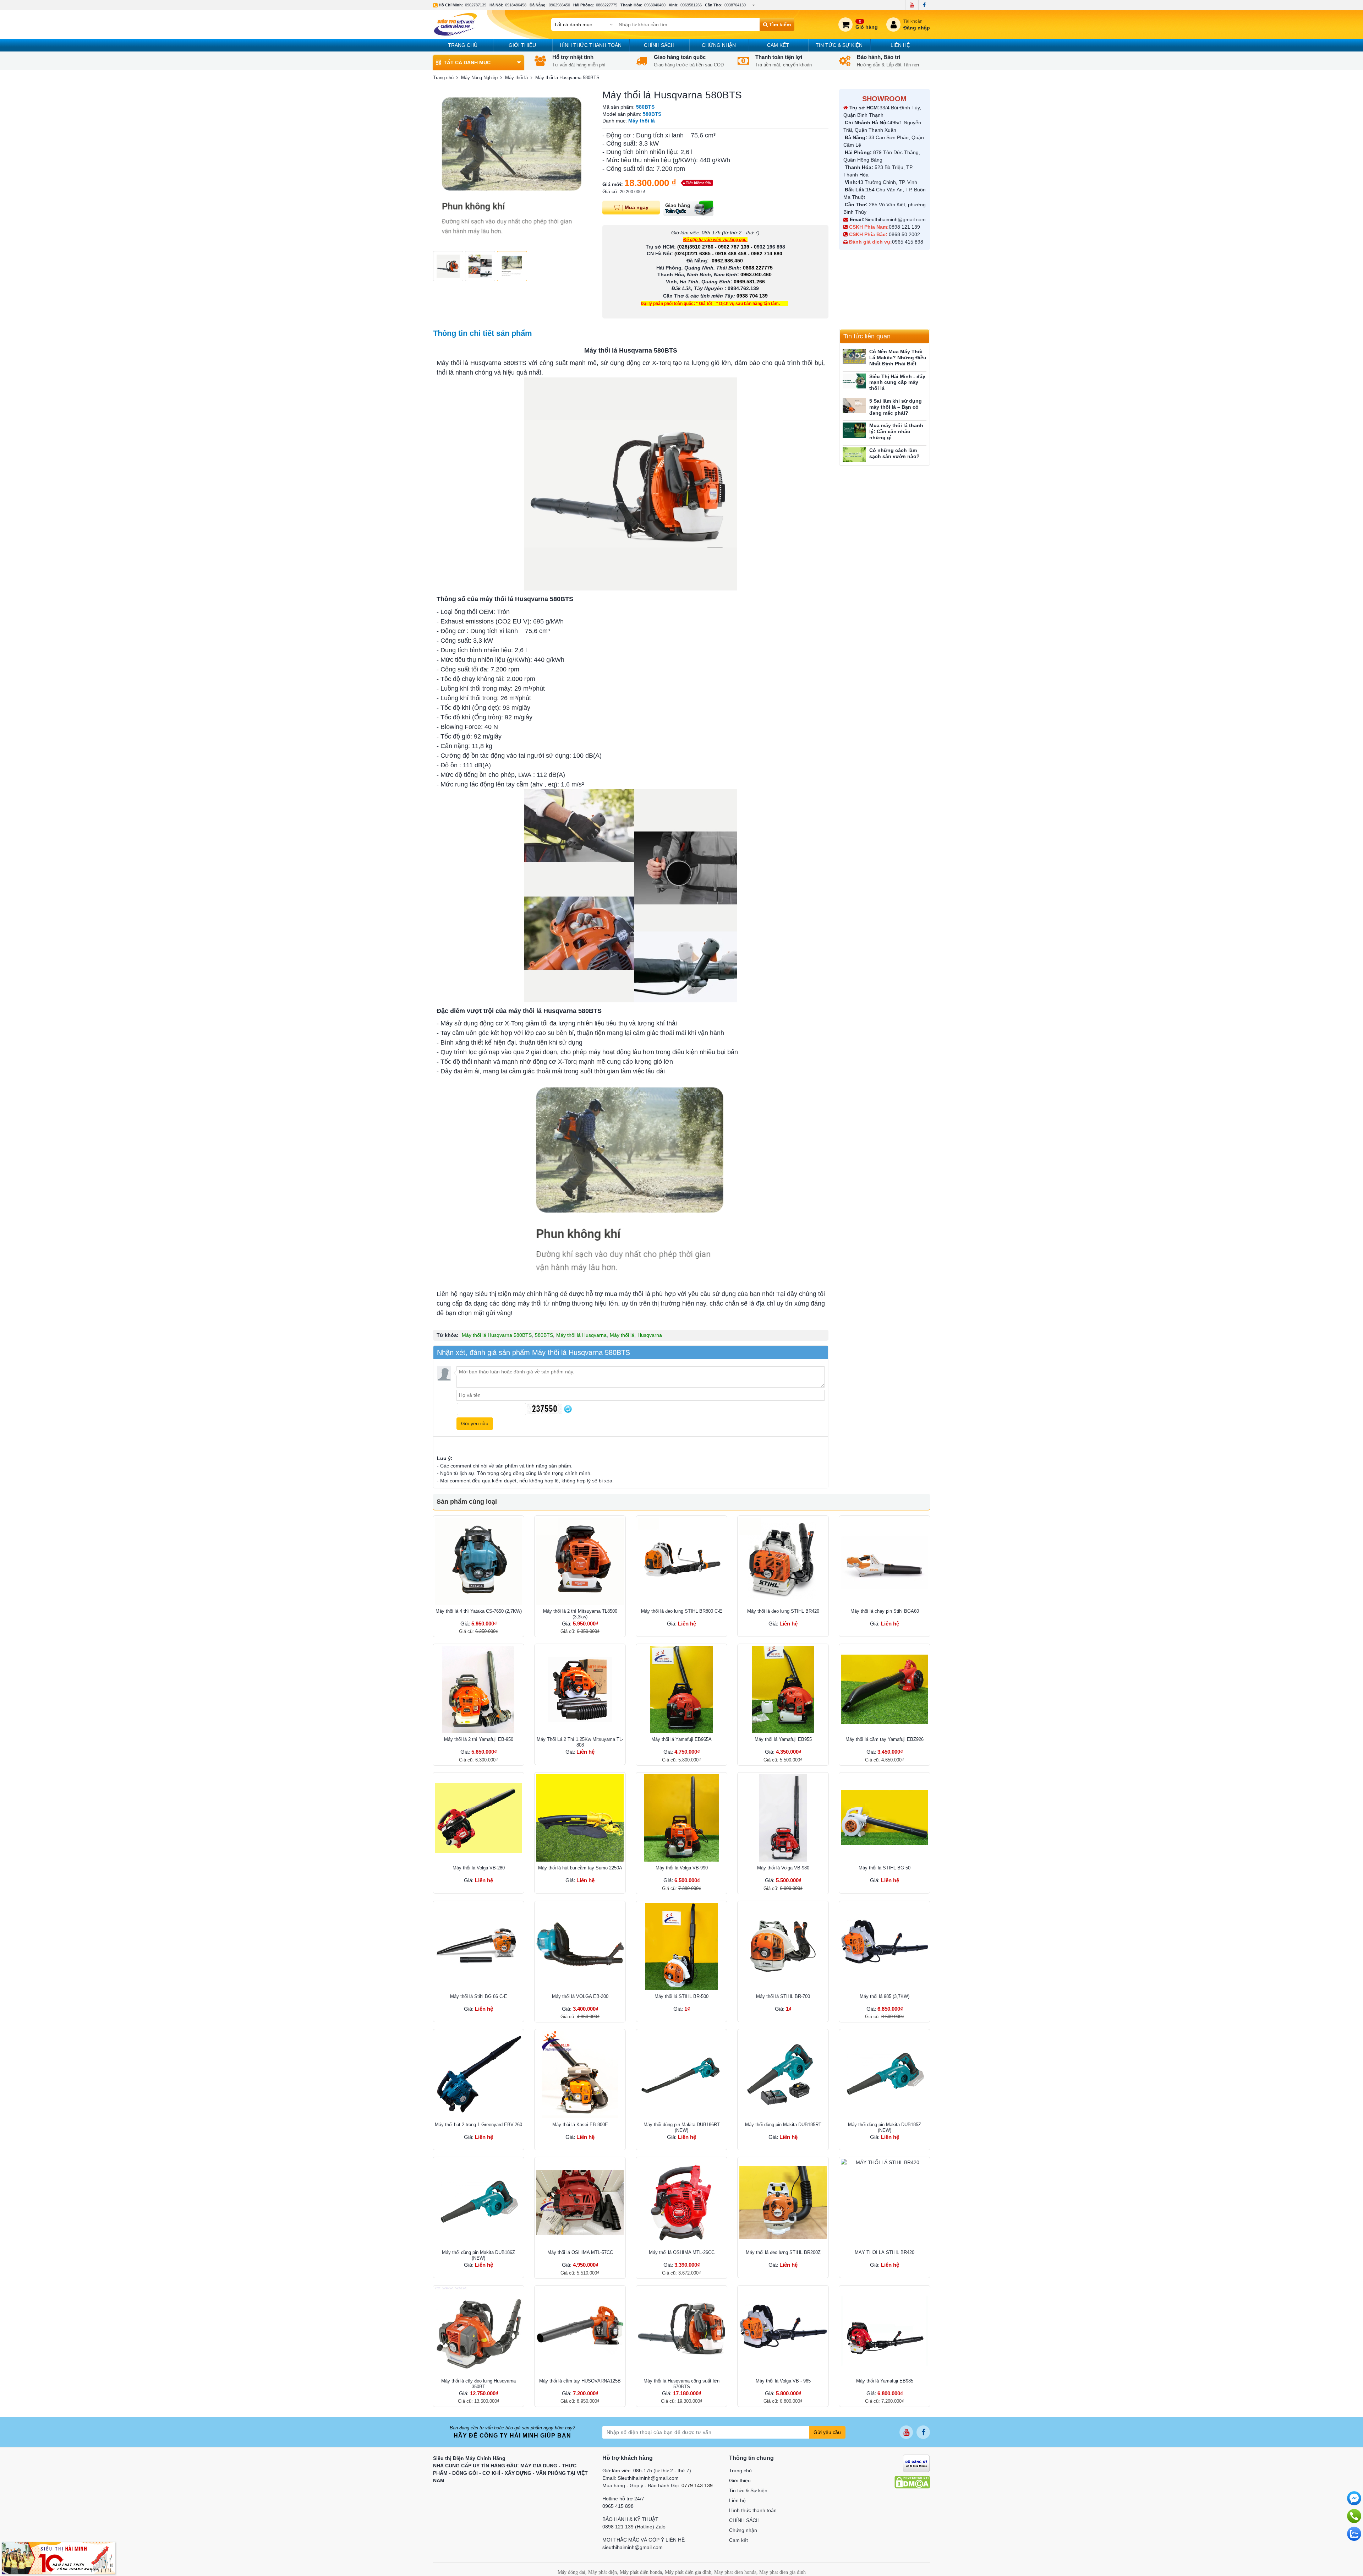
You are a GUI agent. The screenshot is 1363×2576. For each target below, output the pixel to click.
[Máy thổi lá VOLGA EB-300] (580, 1946)
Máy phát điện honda (641, 2572)
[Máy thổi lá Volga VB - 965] (783, 2331)
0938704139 (735, 5)
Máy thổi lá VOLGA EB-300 (580, 1996)
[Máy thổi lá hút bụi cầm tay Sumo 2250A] (580, 1818)
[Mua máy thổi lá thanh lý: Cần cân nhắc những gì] (854, 430)
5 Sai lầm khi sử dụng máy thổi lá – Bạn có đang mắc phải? (896, 407)
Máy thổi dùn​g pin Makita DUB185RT (783, 2125)
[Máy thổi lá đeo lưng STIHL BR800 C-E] (681, 1561)
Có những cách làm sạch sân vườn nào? (894, 453)
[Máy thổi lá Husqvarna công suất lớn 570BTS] (681, 2331)
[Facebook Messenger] (1354, 2498)
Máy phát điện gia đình (688, 2572)
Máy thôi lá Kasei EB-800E (580, 2125)
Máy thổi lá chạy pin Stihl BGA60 (885, 1611)
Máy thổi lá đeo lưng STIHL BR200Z (783, 2252)
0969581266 (691, 5)
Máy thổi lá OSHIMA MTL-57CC (580, 2252)
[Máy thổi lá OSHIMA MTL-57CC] (580, 2202)
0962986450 (559, 5)
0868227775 (607, 5)
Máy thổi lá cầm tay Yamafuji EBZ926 (885, 1739)
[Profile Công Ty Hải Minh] (59, 2558)
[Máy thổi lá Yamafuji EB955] (783, 1689)
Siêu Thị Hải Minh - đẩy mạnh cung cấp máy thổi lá (897, 382)
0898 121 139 (904, 227)
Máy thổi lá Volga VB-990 (682, 1868)
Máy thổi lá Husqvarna (581, 1335)
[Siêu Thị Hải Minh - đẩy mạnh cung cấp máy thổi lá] (854, 381)
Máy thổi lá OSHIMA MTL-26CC (682, 2252)
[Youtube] (912, 5)
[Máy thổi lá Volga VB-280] (478, 1818)
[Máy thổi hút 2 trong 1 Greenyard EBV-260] (478, 2075)
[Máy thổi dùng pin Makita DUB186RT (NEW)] (681, 2075)
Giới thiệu (522, 45)
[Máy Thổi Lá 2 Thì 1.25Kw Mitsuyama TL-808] (580, 1689)
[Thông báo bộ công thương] (916, 2463)
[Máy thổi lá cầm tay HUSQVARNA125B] (580, 2331)
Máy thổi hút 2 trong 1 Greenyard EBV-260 (478, 2125)
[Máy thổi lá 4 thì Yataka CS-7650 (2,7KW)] (478, 1561)
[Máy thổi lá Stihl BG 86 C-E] (478, 1946)
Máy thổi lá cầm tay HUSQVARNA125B (580, 2381)
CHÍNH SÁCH (659, 45)
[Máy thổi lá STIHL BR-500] (681, 1946)
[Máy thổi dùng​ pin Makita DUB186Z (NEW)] (478, 2202)
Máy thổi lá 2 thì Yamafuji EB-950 (479, 1739)
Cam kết (778, 45)
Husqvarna (650, 1335)
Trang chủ (463, 45)
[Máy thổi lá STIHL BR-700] (783, 1946)
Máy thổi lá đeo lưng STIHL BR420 (783, 1611)
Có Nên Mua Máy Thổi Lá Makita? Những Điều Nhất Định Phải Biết (898, 358)
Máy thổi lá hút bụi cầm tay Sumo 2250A (580, 1868)
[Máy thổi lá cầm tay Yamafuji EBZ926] (885, 1689)
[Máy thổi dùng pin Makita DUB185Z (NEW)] (885, 2075)
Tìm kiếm (779, 24)
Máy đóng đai (571, 2572)
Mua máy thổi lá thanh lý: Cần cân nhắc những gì (896, 431)
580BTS (544, 1335)
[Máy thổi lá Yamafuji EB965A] (681, 1689)
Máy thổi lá (622, 1335)
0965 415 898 (908, 242)
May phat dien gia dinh (782, 2572)
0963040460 (655, 5)
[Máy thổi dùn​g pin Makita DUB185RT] (783, 2075)
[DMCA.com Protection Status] (912, 2482)
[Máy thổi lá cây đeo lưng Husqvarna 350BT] (478, 2331)
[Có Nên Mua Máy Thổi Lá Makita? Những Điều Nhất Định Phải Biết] (854, 356)
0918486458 (516, 5)
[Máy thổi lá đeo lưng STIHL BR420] (783, 1561)
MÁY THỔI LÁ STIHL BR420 (885, 2252)
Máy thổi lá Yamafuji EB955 (783, 1739)
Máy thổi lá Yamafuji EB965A (681, 1739)
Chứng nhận (719, 45)
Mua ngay (637, 207)
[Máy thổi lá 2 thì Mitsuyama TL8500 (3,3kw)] (580, 1561)
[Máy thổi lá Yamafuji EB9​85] (885, 2331)
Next (582, 168)
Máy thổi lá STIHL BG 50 (885, 1868)
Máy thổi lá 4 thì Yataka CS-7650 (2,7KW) (479, 1611)
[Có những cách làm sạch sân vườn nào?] (854, 455)
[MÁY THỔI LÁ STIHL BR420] (885, 2202)
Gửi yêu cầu (827, 2432)
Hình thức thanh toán (591, 45)
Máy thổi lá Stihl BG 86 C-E (479, 1996)
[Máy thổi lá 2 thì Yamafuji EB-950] (478, 1689)
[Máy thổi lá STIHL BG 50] (885, 1818)
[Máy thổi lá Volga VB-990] (681, 1818)
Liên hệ (900, 45)
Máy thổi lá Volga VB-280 (479, 1868)
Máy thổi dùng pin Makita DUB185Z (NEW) (885, 2127)
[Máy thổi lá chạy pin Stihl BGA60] (885, 1561)
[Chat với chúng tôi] (1354, 2534)
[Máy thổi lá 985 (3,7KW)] (885, 1946)
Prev (442, 168)
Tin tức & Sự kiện (839, 45)
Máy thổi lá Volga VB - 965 (783, 2381)
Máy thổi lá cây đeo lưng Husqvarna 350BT (478, 2384)
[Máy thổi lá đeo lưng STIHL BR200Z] (783, 2202)
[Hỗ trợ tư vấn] (1354, 2516)
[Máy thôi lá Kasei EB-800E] (580, 2075)
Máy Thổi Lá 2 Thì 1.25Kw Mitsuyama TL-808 (580, 1742)
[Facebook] (924, 5)
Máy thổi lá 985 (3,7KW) (885, 1996)
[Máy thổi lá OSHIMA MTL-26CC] (681, 2202)
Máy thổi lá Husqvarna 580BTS (497, 1335)
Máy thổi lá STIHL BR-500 (681, 1996)
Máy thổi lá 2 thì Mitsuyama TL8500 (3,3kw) (580, 1614)
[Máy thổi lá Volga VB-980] (783, 1818)
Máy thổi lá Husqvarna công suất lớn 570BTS (681, 2384)
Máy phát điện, (603, 2572)
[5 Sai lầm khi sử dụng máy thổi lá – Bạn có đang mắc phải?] (854, 406)
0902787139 (476, 5)
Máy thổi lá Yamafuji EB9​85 (885, 2381)
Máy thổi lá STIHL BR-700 (783, 1996)
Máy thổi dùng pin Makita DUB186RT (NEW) (682, 2127)
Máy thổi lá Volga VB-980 (783, 1868)
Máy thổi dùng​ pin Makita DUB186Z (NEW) (478, 2255)
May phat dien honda (735, 2572)
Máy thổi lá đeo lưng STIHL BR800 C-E (682, 1611)
